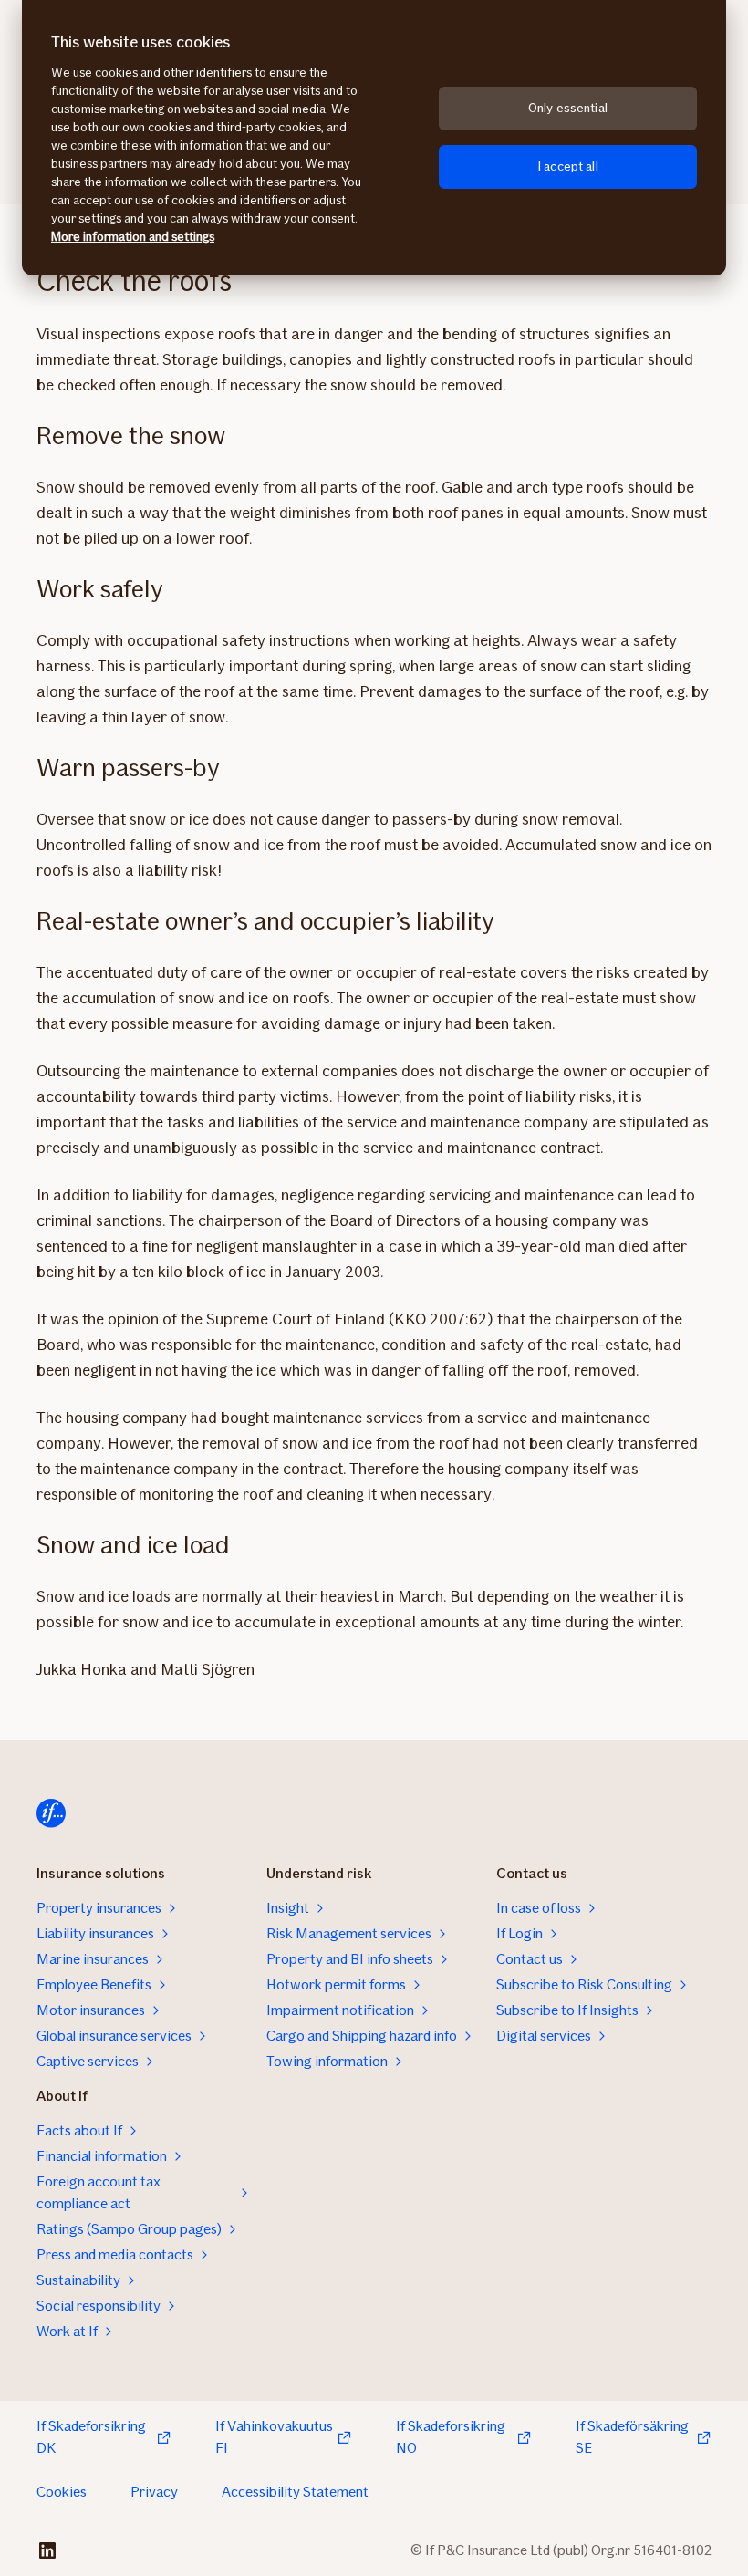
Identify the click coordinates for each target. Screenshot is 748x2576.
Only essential (568, 108)
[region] (374, 138)
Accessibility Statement (295, 2492)
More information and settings (133, 237)
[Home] (51, 1813)
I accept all (568, 166)
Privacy (154, 2492)
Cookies (62, 2492)
